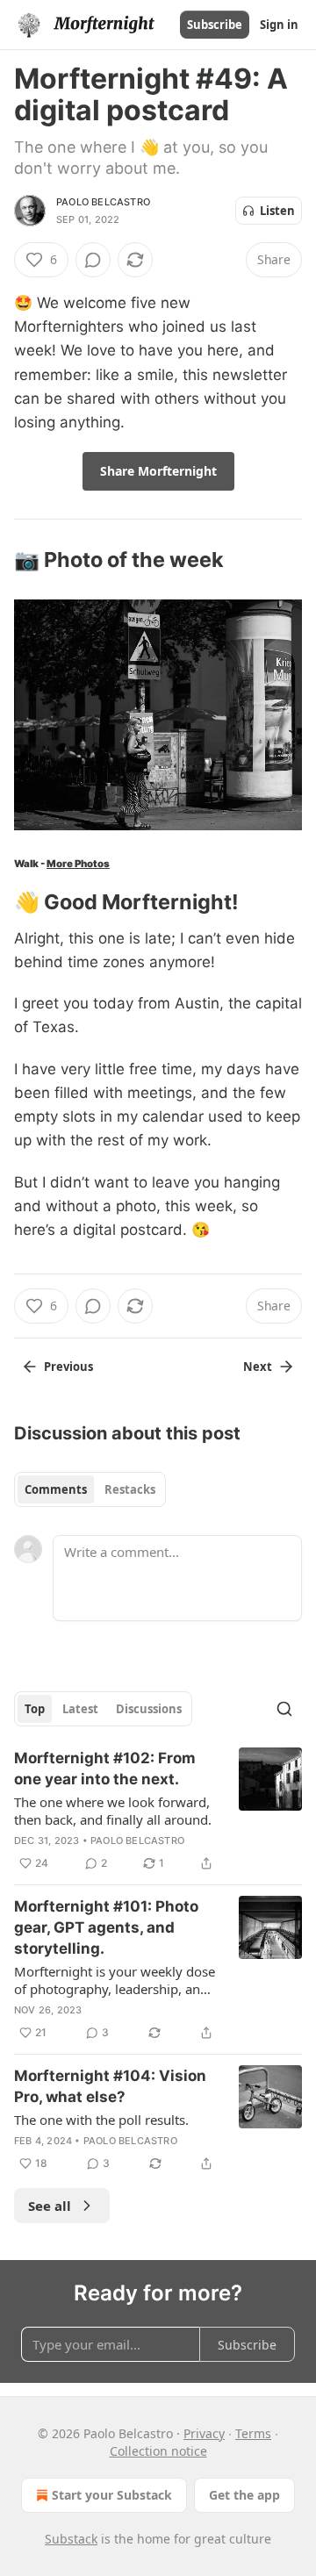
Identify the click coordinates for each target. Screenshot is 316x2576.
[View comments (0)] (93, 260)
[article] (158, 1811)
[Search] (284, 1709)
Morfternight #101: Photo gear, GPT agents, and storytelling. (106, 1927)
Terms (253, 2433)
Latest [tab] (80, 1709)
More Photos (78, 864)
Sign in (279, 25)
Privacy (204, 2433)
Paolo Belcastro (103, 202)
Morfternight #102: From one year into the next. (105, 1769)
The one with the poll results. (101, 2120)
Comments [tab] (56, 1489)
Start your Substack (112, 2495)
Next (258, 1367)
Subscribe (215, 25)
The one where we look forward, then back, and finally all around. (113, 1811)
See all (50, 2206)
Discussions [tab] (149, 1709)
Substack (71, 2539)
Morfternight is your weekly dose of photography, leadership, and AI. (115, 1980)
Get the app (244, 2495)
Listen (277, 211)
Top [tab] (35, 1709)
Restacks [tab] (130, 1489)
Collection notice (158, 2451)
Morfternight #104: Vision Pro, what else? (110, 2086)
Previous (68, 1367)
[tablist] (90, 1489)
